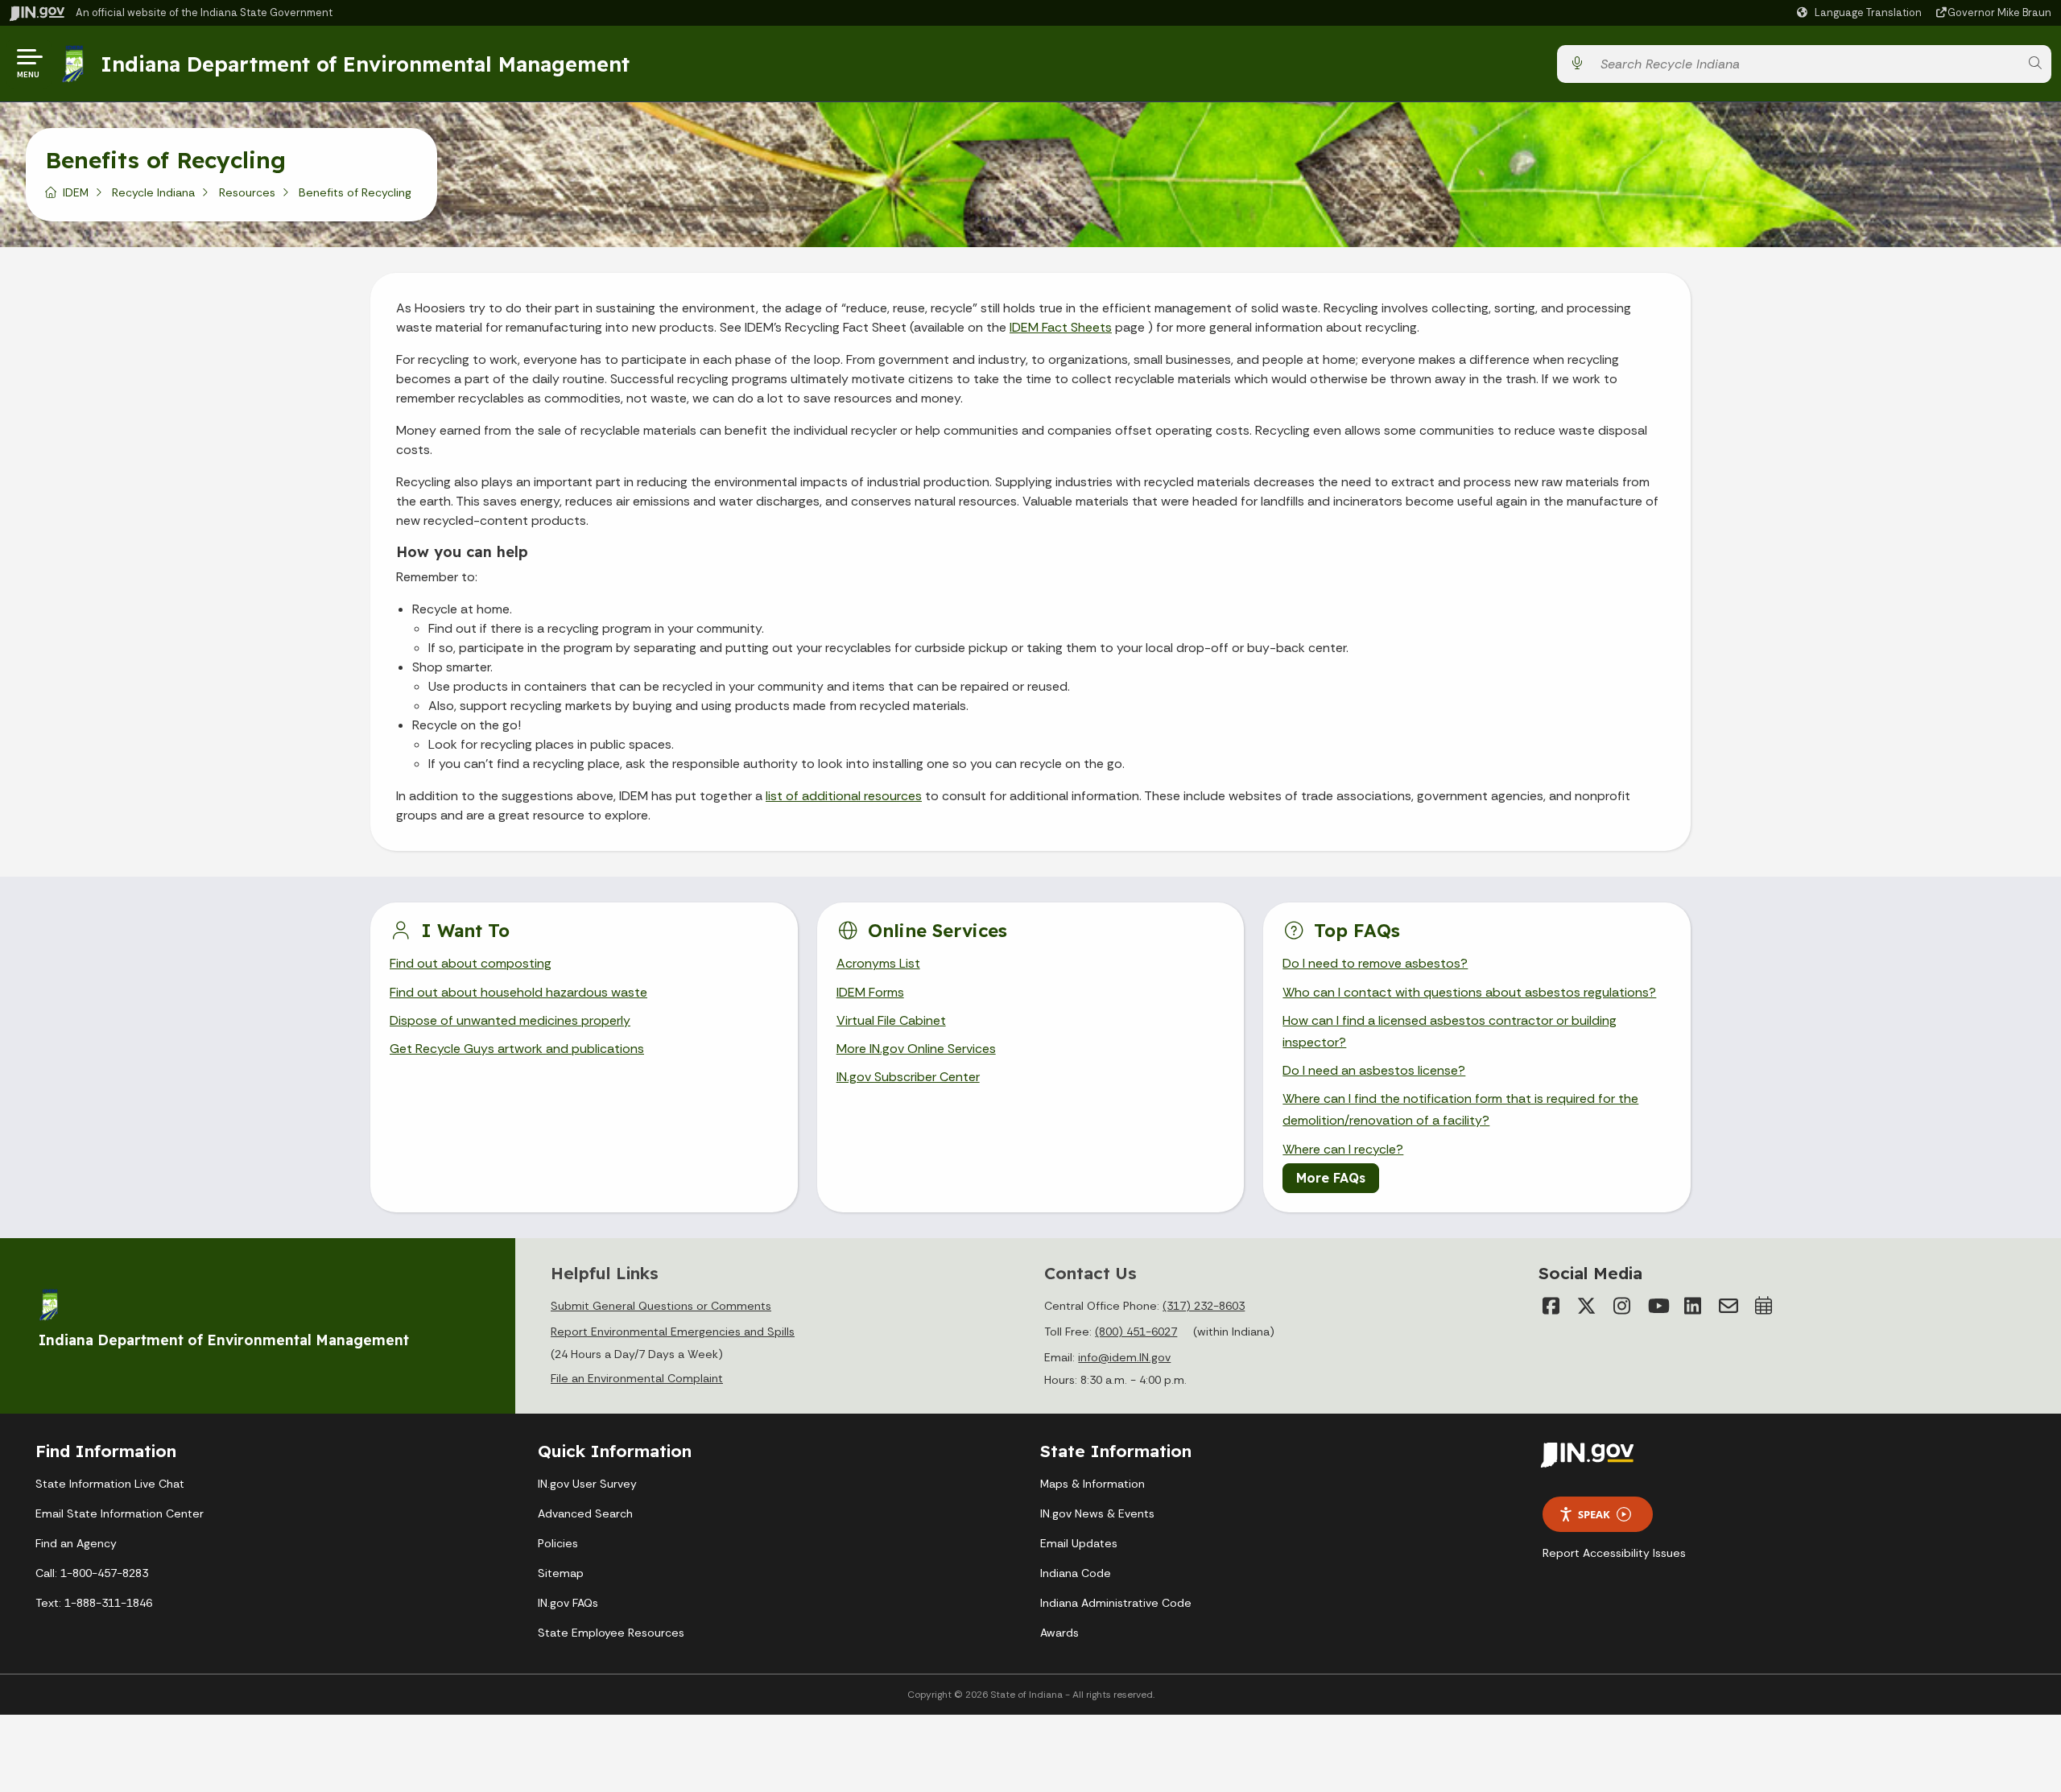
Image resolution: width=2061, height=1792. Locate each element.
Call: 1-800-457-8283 (92, 1573)
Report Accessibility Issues (1614, 1553)
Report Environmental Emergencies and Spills (673, 1332)
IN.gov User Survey (587, 1484)
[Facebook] (1551, 1306)
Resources (247, 192)
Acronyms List (878, 963)
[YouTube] (1658, 1306)
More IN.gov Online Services (916, 1049)
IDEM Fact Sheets (1061, 327)
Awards (1059, 1633)
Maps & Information (1092, 1484)
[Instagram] (1622, 1306)
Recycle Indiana (153, 192)
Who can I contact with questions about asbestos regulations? (1469, 992)
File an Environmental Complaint (637, 1378)
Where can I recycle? (1343, 1149)
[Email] (1729, 1306)
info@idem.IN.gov (1124, 1357)
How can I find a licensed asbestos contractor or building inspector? (1450, 1031)
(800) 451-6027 (1136, 1332)
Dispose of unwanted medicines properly (510, 1020)
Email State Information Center (120, 1513)
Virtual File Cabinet (891, 1020)
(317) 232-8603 (1204, 1306)
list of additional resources (844, 796)
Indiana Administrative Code (1116, 1603)
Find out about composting (471, 963)
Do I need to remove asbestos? (1375, 963)
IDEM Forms (870, 992)
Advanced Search (585, 1513)
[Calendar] (1764, 1306)
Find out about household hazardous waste (518, 992)
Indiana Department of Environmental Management (365, 64)
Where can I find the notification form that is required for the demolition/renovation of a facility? (1460, 1109)
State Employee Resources (611, 1633)
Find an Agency (76, 1543)
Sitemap (561, 1573)
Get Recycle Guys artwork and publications (517, 1049)
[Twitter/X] (1587, 1306)
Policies (558, 1543)
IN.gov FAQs (568, 1603)
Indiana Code (1076, 1573)
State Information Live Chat (110, 1484)
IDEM (76, 192)
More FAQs (1331, 1178)
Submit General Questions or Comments (661, 1306)
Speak (1594, 1514)
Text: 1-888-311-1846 (94, 1603)
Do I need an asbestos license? (1374, 1070)
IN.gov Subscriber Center (908, 1077)
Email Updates (1079, 1543)
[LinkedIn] (1693, 1306)
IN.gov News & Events (1097, 1513)
